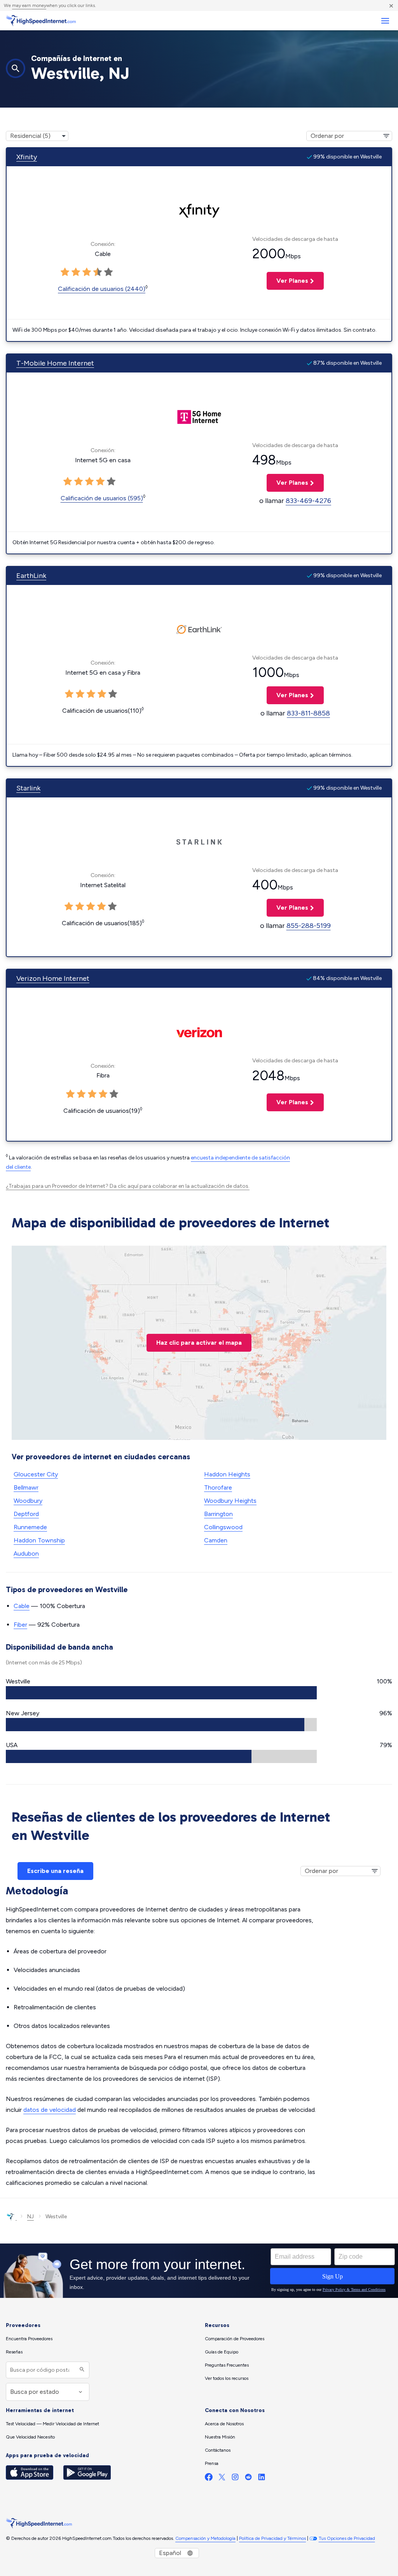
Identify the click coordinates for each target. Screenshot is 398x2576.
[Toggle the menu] (385, 21)
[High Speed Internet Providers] (41, 21)
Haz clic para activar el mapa (199, 1343)
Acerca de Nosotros (224, 2424)
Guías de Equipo (222, 2352)
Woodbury (28, 1501)
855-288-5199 (309, 926)
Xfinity (27, 157)
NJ (31, 2217)
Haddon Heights (227, 1474)
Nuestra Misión (220, 2437)
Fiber (20, 1625)
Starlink (28, 788)
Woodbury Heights (230, 1501)
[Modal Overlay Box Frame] (199, 2271)
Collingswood (223, 1527)
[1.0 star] (65, 272)
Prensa (212, 2463)
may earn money (29, 5)
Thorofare (218, 1487)
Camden (216, 1540)
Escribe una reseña (55, 1871)
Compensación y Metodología (205, 2538)
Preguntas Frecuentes (227, 2365)
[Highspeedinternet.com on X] (222, 2479)
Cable (22, 1606)
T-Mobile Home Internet (55, 363)
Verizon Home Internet (53, 978)
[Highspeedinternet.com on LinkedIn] (262, 2479)
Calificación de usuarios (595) (102, 498)
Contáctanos (218, 2450)
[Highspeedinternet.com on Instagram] (235, 2479)
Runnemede (30, 1527)
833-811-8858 (308, 713)
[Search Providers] (81, 2370)
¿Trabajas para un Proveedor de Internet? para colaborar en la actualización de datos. (128, 1186)
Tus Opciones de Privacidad (347, 2538)
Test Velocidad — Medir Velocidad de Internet (52, 2424)
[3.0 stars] (87, 272)
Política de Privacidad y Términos (272, 2538)
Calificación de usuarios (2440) (102, 289)
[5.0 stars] (108, 272)
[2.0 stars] (76, 272)
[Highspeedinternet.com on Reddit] (248, 2479)
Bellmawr (26, 1487)
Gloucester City (36, 1474)
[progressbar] (161, 1693)
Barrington (218, 1514)
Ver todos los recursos (227, 2378)
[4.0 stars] (98, 272)
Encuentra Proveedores (29, 2339)
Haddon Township (39, 1540)
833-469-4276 (308, 501)
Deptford (26, 1514)
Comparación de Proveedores (235, 2339)
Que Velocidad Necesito (30, 2437)
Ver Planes (287, 281)
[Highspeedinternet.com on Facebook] (209, 2479)
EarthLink (31, 576)
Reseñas (14, 2352)
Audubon (26, 1553)
